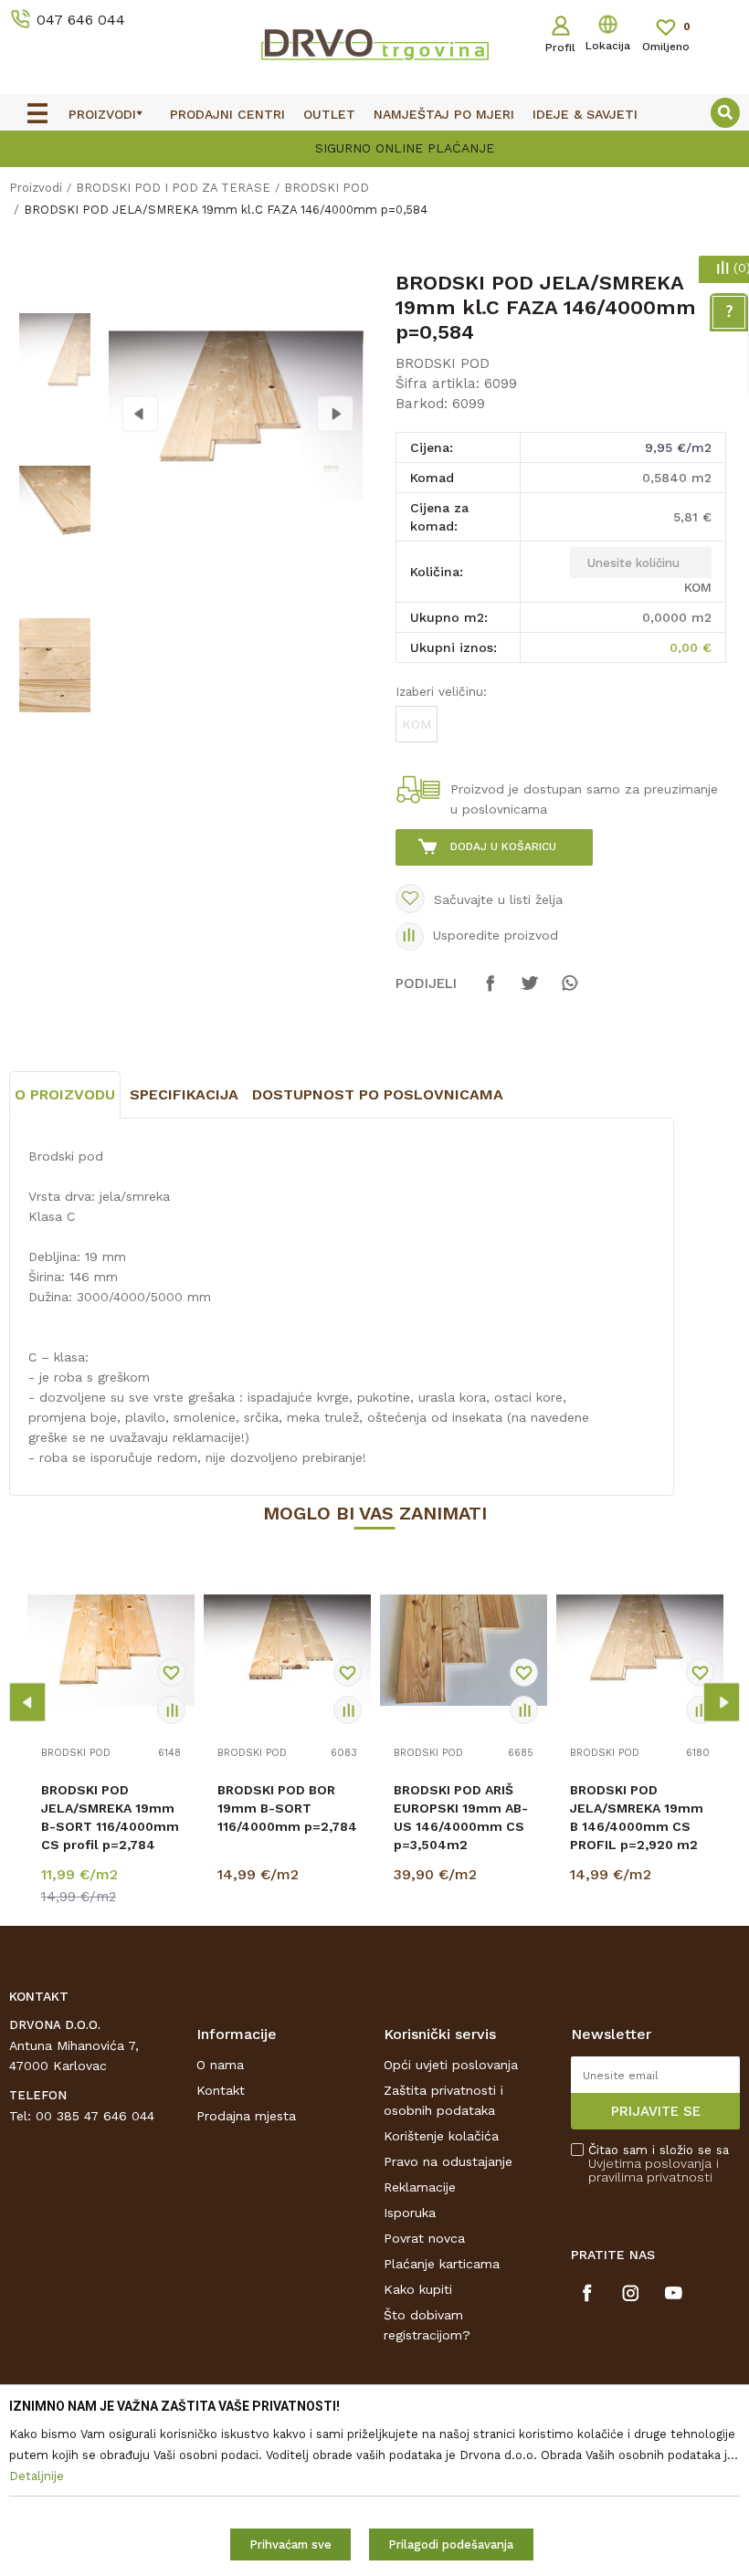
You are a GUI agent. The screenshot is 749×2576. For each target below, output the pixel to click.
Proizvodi (36, 188)
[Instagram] (631, 2293)
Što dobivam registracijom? (427, 2325)
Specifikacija (184, 1094)
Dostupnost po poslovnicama (378, 1094)
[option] (374, 147)
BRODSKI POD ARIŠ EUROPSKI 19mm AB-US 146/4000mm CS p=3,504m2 (461, 1817)
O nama (220, 2065)
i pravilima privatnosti (654, 2170)
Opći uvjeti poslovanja (451, 2065)
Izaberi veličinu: (441, 691)
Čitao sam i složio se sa (659, 2164)
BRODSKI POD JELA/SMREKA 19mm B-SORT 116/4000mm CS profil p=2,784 (110, 1817)
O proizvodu (65, 1094)
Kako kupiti (418, 2289)
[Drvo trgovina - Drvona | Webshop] (374, 44)
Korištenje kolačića (441, 2136)
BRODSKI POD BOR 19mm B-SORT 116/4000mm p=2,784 (287, 1808)
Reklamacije (420, 2187)
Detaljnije (113, 1878)
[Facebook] (491, 992)
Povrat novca (424, 2238)
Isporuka (410, 2213)
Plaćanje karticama (442, 2264)
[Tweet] (530, 992)
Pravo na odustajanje (448, 2161)
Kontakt (221, 2090)
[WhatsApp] (569, 992)
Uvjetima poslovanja (650, 2163)
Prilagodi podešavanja (451, 2544)
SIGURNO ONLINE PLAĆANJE (373, 148)
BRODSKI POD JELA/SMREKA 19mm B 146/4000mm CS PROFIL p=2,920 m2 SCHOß (637, 1826)
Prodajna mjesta (246, 2116)
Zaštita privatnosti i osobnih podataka (443, 2100)
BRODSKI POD (327, 188)
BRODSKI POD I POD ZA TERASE (173, 188)
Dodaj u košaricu (503, 846)
